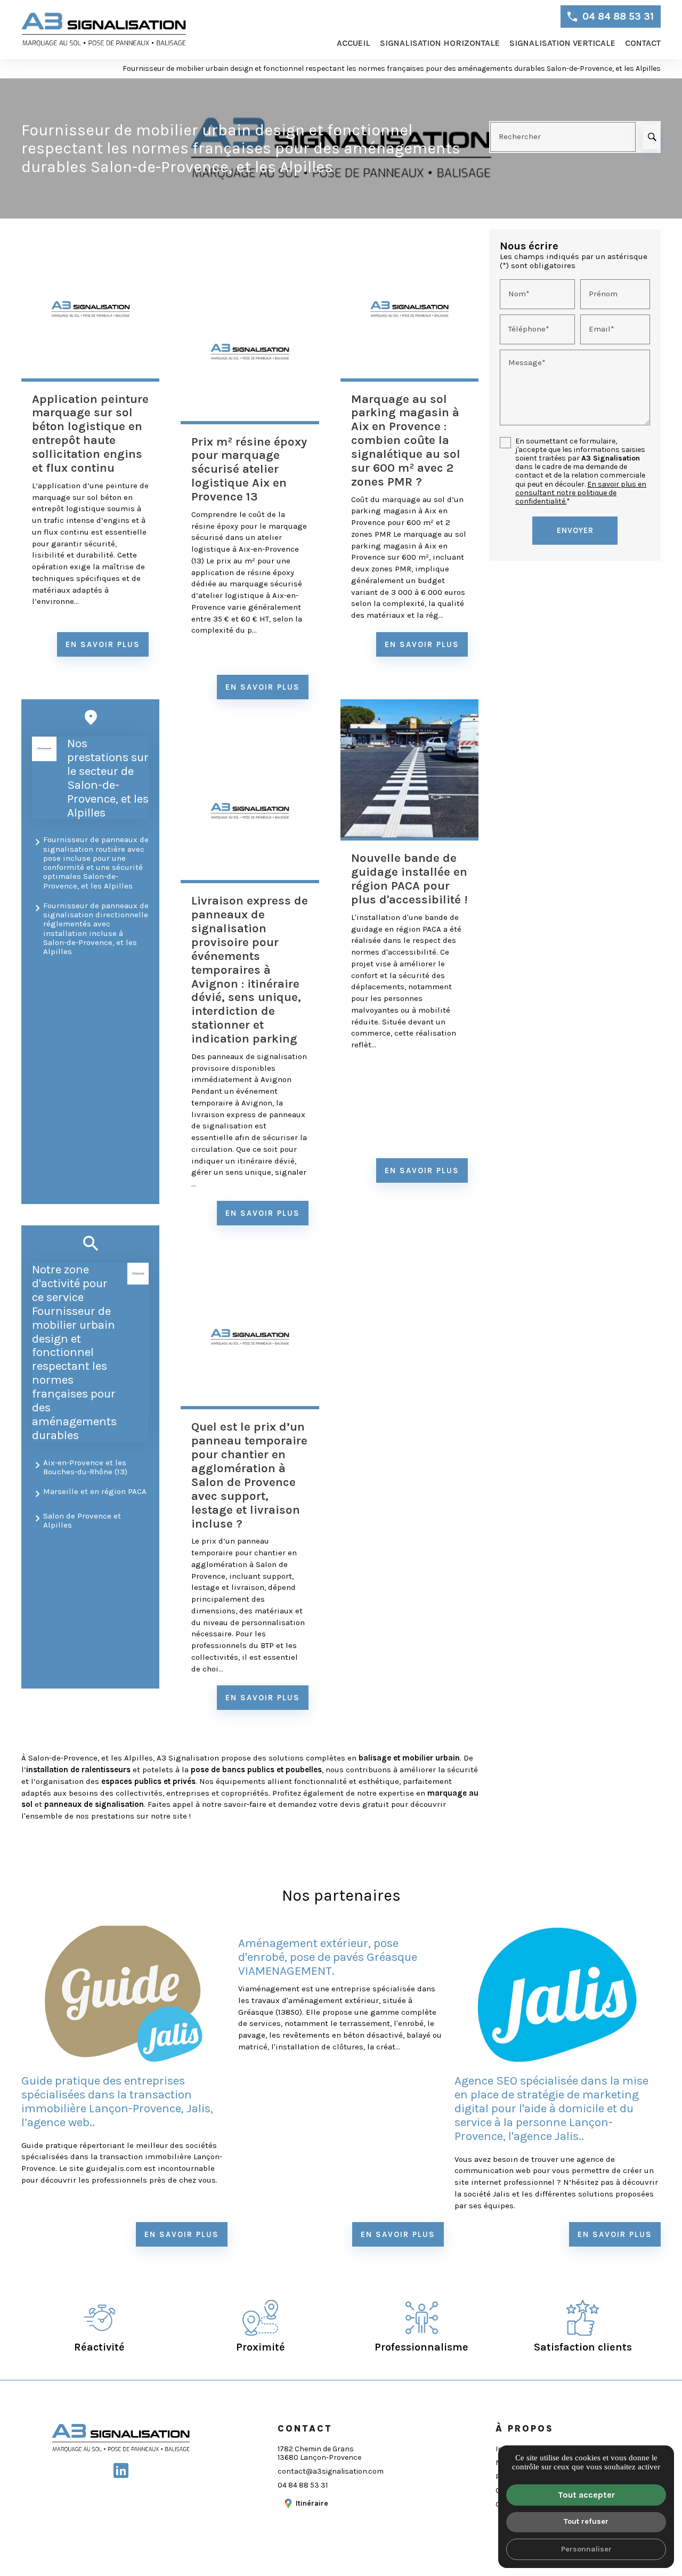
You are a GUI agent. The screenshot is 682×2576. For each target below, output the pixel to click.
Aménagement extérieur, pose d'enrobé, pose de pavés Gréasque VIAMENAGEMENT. (328, 1957)
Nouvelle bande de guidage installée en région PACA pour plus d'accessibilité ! (409, 879)
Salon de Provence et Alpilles (82, 1520)
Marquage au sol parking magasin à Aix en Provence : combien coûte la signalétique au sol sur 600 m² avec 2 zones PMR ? (406, 440)
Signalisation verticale (562, 43)
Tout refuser (586, 2521)
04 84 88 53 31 (618, 17)
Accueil (354, 43)
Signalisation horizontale (440, 43)
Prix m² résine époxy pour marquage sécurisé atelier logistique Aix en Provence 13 (249, 469)
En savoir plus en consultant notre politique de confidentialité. (581, 493)
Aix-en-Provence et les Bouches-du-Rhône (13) (85, 1467)
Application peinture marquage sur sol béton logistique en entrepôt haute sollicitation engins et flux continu (90, 433)
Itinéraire (312, 2503)
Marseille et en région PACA (95, 1491)
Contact (643, 43)
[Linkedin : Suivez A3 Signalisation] (121, 2470)
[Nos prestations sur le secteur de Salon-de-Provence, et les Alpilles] (44, 749)
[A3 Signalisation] (104, 30)
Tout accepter (586, 2495)
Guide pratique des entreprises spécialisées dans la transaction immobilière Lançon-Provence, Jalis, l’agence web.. (117, 2101)
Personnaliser (586, 2549)
